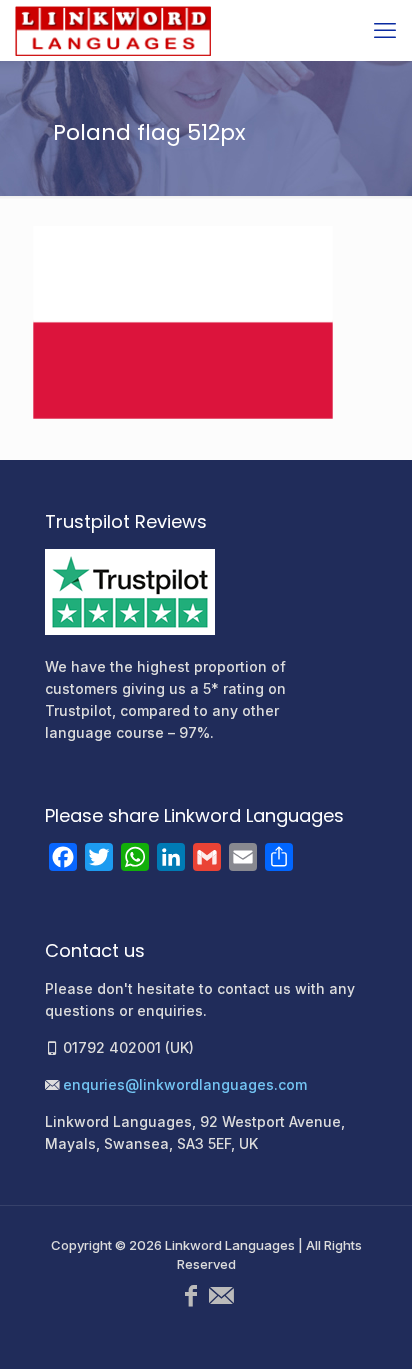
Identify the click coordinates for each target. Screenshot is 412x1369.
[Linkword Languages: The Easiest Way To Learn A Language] (113, 30)
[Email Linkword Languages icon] (221, 1295)
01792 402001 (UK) (128, 1047)
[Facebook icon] (191, 1295)
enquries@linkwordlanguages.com (185, 1084)
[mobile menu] (385, 30)
